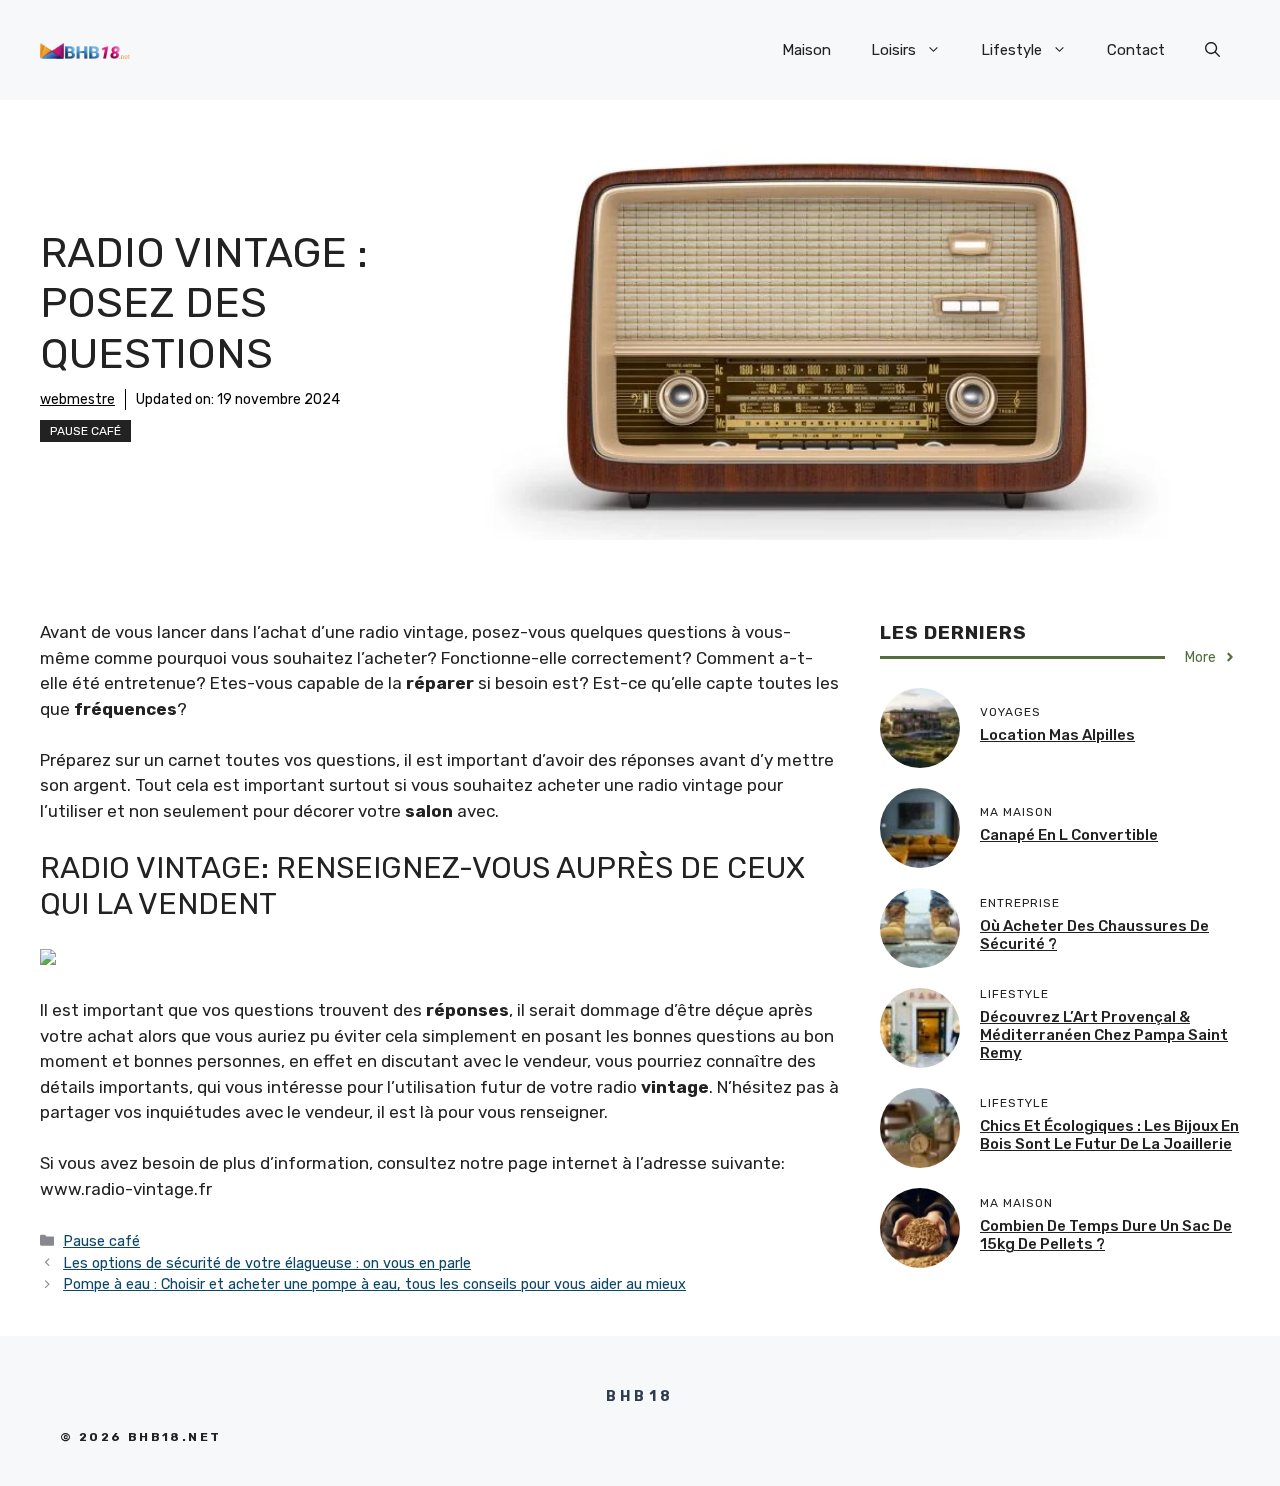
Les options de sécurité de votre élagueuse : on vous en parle (267, 1263)
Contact (1136, 50)
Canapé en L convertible (1069, 835)
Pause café (85, 431)
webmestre (77, 399)
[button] (1212, 50)
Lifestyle (1011, 50)
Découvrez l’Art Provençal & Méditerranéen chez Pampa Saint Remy (1104, 1035)
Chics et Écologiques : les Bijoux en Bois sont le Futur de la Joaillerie (1109, 1135)
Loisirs (893, 50)
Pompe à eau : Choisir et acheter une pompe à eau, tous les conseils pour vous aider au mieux (374, 1284)
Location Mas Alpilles (1057, 735)
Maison (806, 50)
